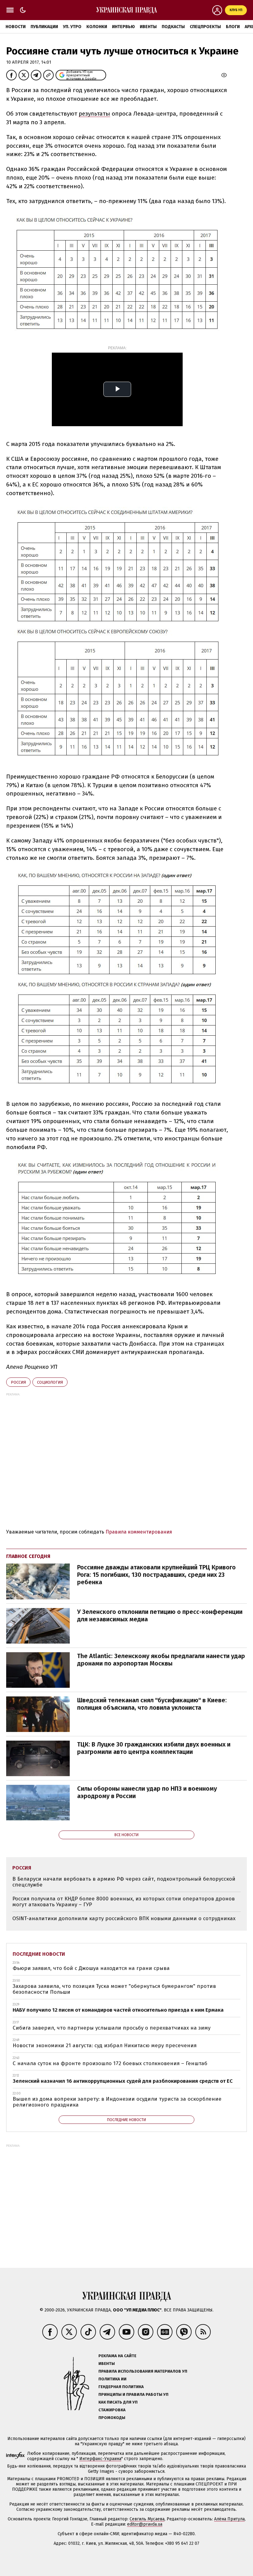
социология (50, 1382)
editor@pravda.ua (145, 2524)
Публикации (44, 27)
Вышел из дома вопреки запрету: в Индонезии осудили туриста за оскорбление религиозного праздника (117, 2102)
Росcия (18, 1382)
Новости (16, 27)
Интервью (123, 27)
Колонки (97, 27)
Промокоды (112, 2418)
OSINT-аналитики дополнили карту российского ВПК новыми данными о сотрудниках (124, 1918)
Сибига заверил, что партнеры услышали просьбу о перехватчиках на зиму (112, 2028)
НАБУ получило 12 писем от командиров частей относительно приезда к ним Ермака (118, 2010)
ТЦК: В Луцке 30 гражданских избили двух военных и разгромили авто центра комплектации (154, 1748)
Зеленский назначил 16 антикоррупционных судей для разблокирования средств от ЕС (123, 2081)
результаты (94, 114)
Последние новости (39, 1954)
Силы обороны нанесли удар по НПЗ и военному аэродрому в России (147, 1792)
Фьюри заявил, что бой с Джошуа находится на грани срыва (91, 1968)
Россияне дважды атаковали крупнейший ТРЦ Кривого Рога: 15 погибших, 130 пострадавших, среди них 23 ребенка (156, 1575)
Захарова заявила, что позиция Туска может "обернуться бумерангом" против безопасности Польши (114, 1989)
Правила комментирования (139, 1532)
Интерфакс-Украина (100, 2459)
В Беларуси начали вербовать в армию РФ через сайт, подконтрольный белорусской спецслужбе (124, 1882)
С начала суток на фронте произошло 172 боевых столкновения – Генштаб (110, 2063)
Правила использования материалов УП (143, 2371)
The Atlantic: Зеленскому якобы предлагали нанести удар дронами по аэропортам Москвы (161, 1660)
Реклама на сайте (117, 2356)
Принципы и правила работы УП (133, 2394)
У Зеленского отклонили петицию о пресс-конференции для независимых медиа (160, 1615)
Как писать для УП (118, 2402)
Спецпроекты (205, 27)
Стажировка (112, 2410)
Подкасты (173, 27)
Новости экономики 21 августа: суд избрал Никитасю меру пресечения (105, 2046)
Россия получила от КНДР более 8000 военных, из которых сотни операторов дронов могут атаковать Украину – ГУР (124, 1902)
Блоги (233, 27)
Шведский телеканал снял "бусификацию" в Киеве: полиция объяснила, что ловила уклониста (152, 1704)
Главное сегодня (28, 1556)
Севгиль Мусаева (147, 2519)
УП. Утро (72, 27)
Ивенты (148, 27)
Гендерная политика (121, 2387)
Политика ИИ (112, 2379)
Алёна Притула (229, 2519)
